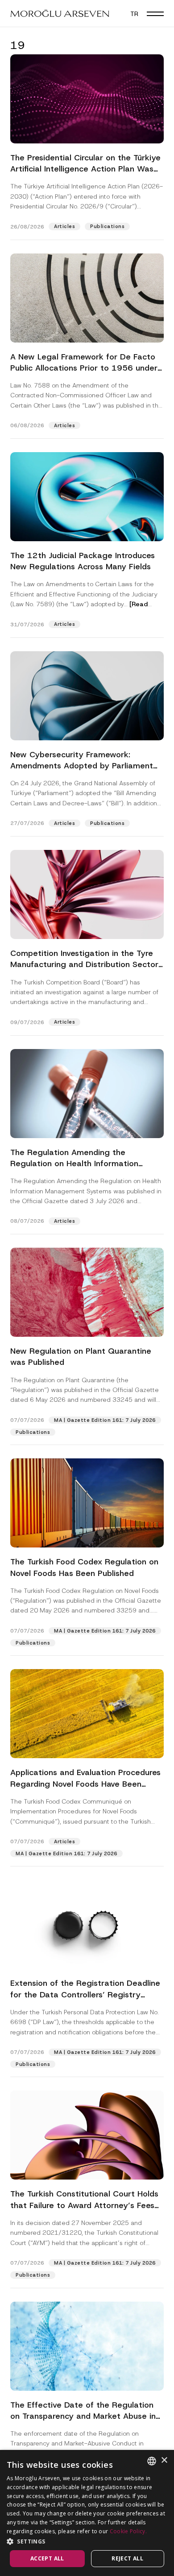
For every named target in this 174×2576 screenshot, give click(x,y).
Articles (64, 226)
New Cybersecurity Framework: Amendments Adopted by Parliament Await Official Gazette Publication (82, 766)
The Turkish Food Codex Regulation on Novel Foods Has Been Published (84, 1567)
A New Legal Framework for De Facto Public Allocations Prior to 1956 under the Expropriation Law (84, 368)
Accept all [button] (47, 2558)
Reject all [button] (127, 2558)
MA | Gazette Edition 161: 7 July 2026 (105, 1420)
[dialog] (87, 2513)
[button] (155, 13)
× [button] (164, 2460)
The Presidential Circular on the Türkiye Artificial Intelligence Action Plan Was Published (85, 169)
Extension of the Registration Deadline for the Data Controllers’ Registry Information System (85, 1994)
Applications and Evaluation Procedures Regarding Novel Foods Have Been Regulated (85, 1784)
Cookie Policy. (128, 2531)
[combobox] (152, 2461)
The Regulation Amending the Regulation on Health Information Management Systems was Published (82, 1163)
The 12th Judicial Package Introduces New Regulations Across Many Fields (83, 561)
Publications (107, 226)
